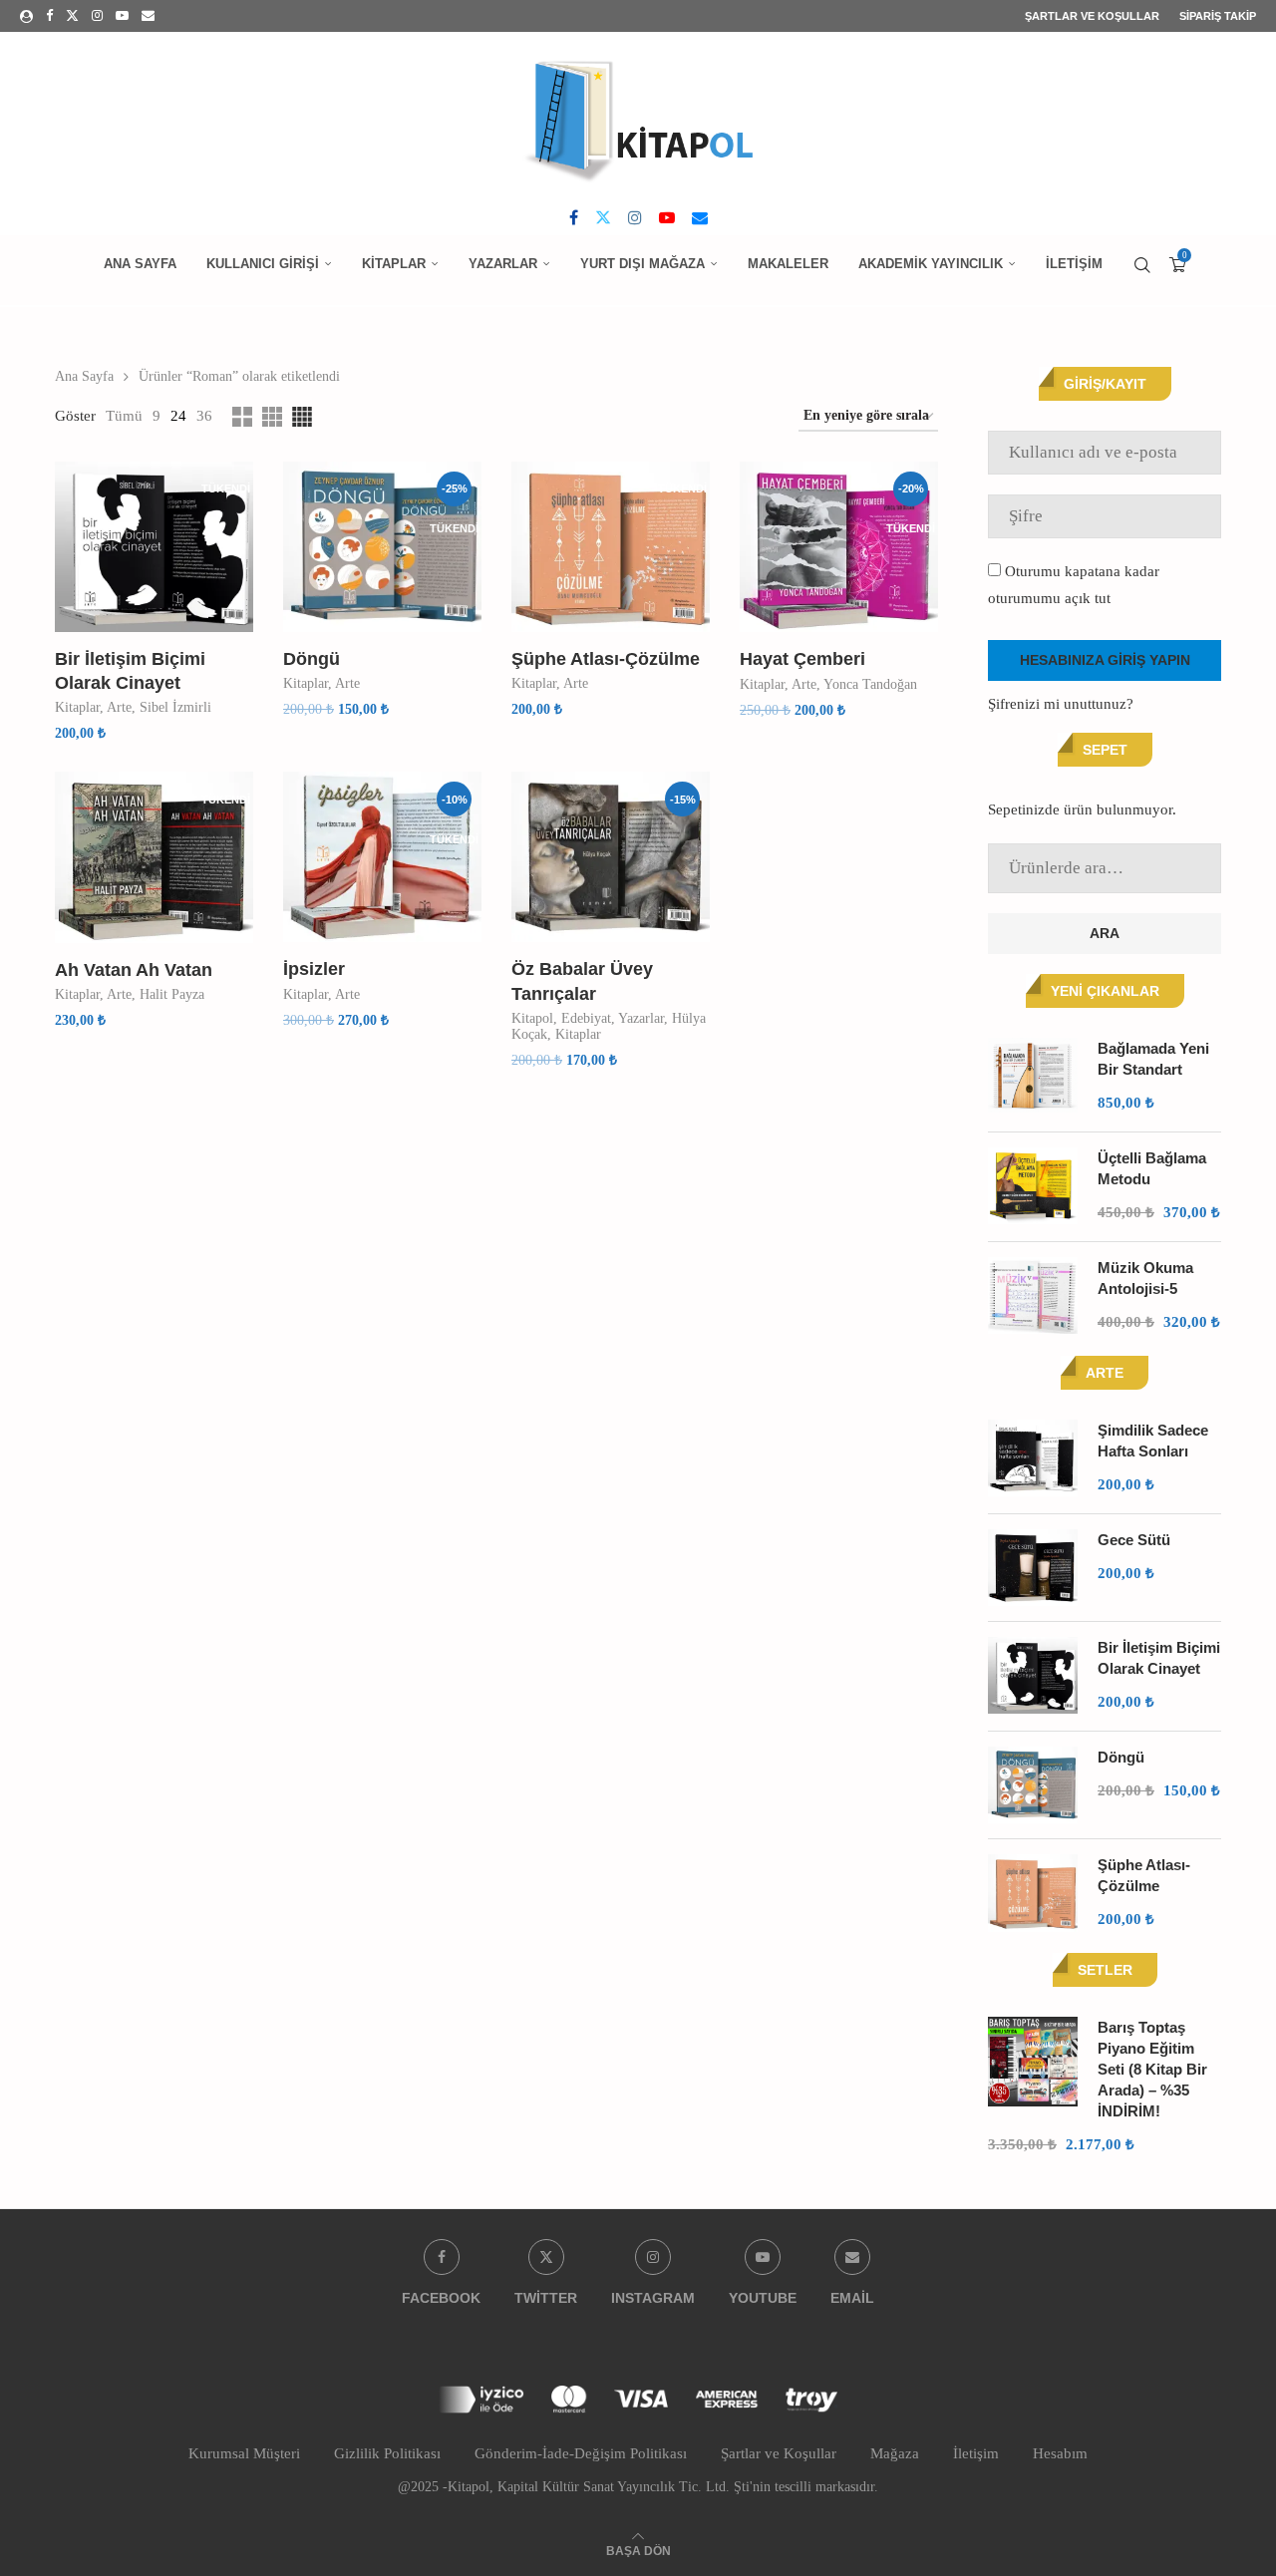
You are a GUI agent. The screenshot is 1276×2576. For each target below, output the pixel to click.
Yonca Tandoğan (870, 684)
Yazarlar (503, 264)
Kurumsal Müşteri (244, 2453)
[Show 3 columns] (272, 417)
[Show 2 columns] (242, 417)
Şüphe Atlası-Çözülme (606, 659)
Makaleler (788, 264)
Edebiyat (586, 1018)
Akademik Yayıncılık (931, 264)
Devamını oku (114, 752)
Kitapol (532, 1018)
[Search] (1142, 265)
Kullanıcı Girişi (263, 264)
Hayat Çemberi (802, 659)
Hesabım (1060, 2453)
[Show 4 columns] (302, 417)
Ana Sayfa (140, 264)
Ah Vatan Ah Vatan (134, 970)
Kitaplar (394, 264)
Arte (119, 707)
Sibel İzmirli (175, 707)
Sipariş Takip (1218, 16)
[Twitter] (72, 16)
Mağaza (895, 2453)
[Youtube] (122, 16)
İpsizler (314, 969)
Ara (1105, 933)
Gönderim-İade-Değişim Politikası (581, 2453)
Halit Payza (172, 994)
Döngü (312, 659)
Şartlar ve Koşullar (1092, 16)
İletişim (1074, 264)
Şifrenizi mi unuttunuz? (1061, 704)
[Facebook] (49, 16)
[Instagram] (97, 16)
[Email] (148, 16)
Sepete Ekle (564, 1079)
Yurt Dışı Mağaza (642, 264)
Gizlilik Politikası (387, 2453)
